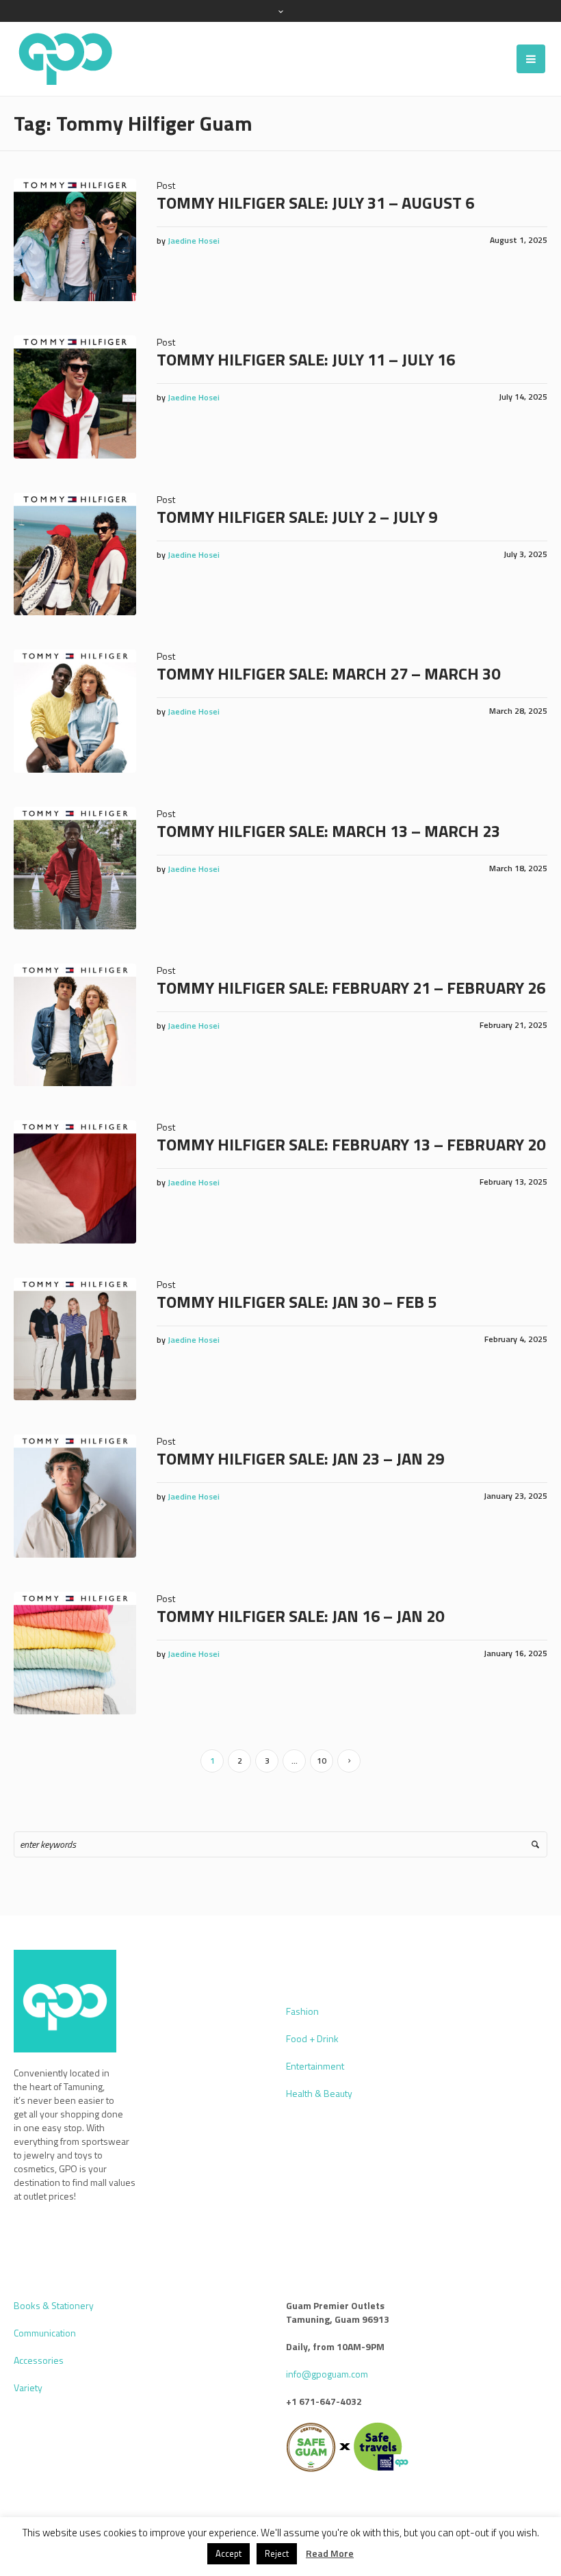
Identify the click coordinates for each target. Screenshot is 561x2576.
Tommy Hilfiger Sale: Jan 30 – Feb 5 (297, 1302)
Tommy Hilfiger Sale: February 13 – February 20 (351, 1144)
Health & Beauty (319, 2093)
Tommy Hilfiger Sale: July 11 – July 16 (306, 359)
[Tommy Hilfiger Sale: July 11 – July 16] (75, 397)
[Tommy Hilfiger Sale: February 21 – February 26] (75, 1025)
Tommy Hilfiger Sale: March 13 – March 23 (328, 831)
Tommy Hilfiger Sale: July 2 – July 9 (297, 517)
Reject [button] (277, 2553)
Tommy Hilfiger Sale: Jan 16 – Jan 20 (300, 1616)
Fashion (302, 2011)
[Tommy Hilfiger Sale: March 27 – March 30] (75, 711)
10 (322, 1761)
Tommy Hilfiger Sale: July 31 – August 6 (315, 203)
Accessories (39, 2360)
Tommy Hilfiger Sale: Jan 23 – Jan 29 (300, 1458)
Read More (330, 2553)
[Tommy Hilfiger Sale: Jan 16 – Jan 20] (75, 1653)
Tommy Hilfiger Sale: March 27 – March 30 (328, 673)
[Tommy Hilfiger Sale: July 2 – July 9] (75, 554)
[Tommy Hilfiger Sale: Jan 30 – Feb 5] (75, 1339)
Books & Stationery (54, 2305)
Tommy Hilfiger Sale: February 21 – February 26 (351, 988)
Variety (28, 2387)
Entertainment (315, 2066)
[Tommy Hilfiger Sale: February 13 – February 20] (75, 1182)
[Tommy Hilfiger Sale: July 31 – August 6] (75, 240)
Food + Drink (312, 2038)
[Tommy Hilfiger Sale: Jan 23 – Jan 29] (75, 1496)
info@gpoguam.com (327, 2374)
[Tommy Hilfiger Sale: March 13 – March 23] (75, 868)
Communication (45, 2333)
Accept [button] (229, 2553)
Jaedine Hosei (194, 241)
